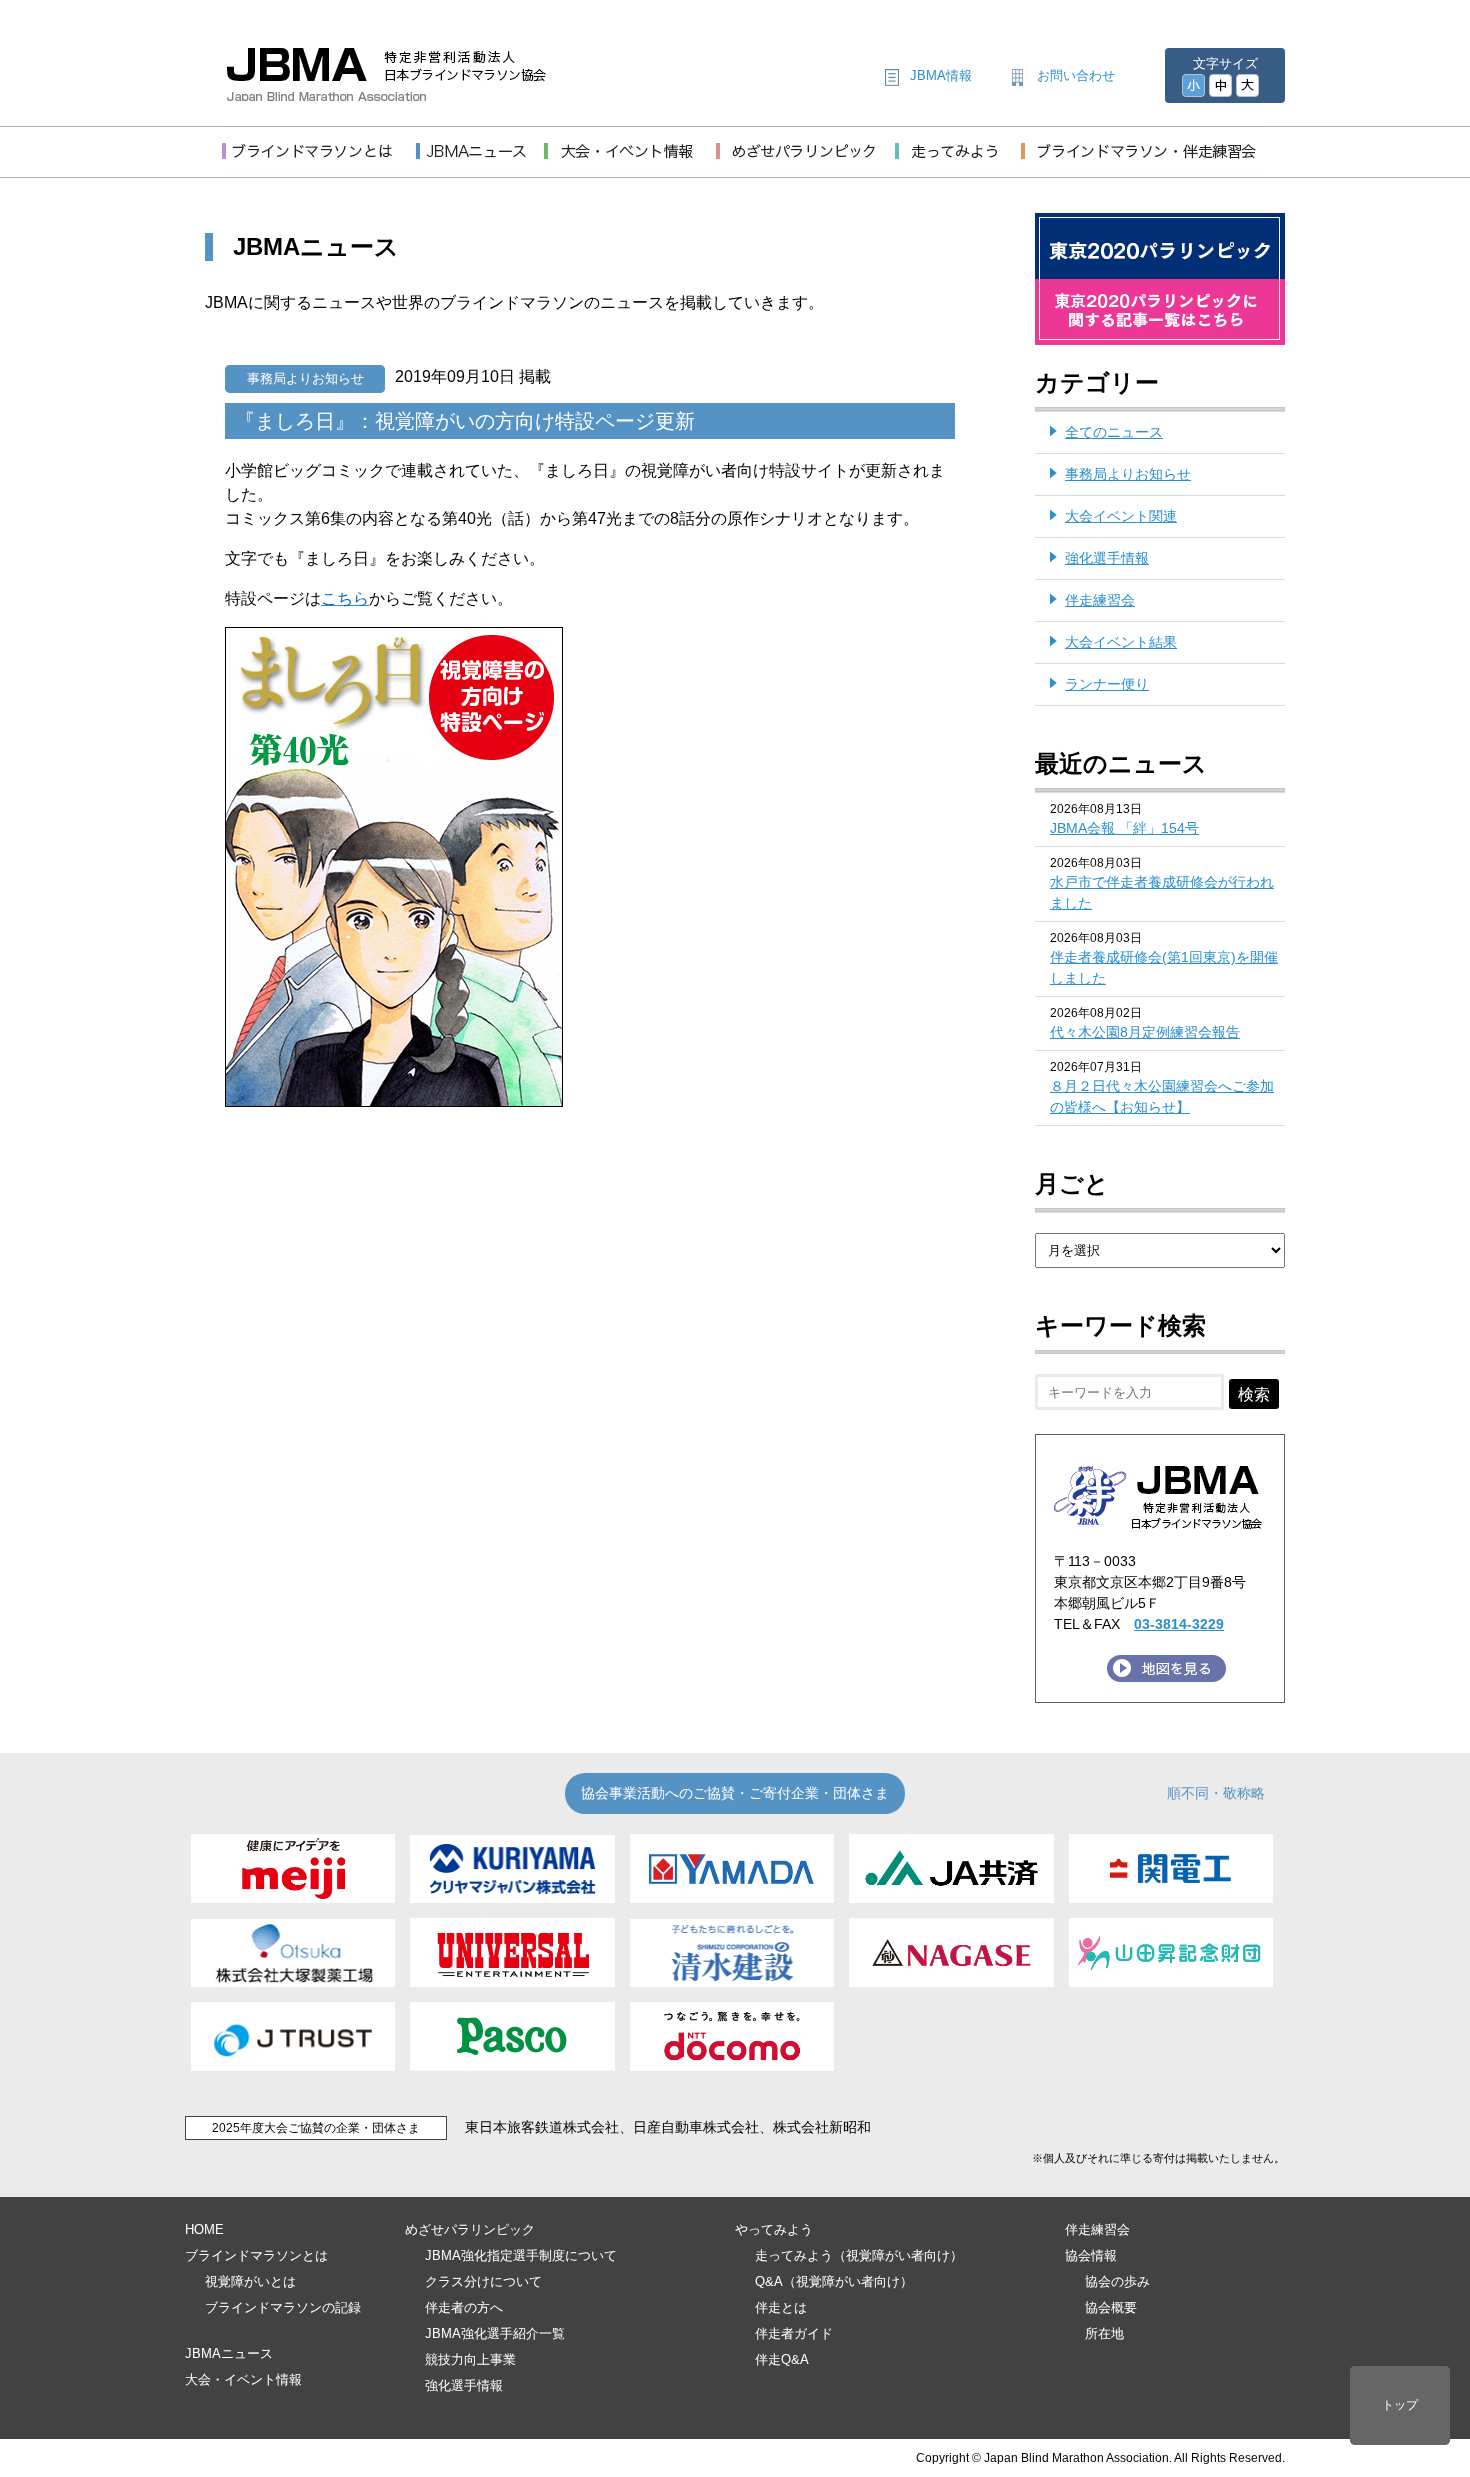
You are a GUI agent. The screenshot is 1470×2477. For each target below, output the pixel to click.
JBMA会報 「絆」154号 (1124, 828)
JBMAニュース (229, 2353)
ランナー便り (1107, 684)
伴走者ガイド (794, 2333)
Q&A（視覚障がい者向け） (834, 2281)
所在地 (1104, 2333)
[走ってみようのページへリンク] (958, 162)
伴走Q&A (782, 2359)
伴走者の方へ (464, 2307)
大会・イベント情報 (243, 2379)
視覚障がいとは (250, 2281)
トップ (1400, 2405)
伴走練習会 (1100, 600)
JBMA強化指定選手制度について (521, 2255)
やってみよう (774, 2229)
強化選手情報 (1107, 558)
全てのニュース (1114, 432)
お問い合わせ (1076, 75)
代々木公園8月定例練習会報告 (1145, 1032)
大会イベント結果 (1121, 642)
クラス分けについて (483, 2281)
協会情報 (1091, 2255)
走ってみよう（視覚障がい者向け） (859, 2255)
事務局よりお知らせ (305, 378)
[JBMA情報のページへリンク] (480, 162)
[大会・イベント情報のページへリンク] (630, 162)
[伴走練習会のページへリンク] (1141, 162)
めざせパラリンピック (470, 2229)
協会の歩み (1117, 2281)
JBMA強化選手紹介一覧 (495, 2333)
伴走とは (781, 2307)
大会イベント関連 (1121, 516)
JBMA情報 (941, 75)
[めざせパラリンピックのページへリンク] (805, 162)
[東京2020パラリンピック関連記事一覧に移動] (1160, 332)
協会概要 (1111, 2307)
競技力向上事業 (470, 2359)
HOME (204, 2229)
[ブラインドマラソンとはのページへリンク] (319, 162)
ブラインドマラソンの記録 (283, 2307)
